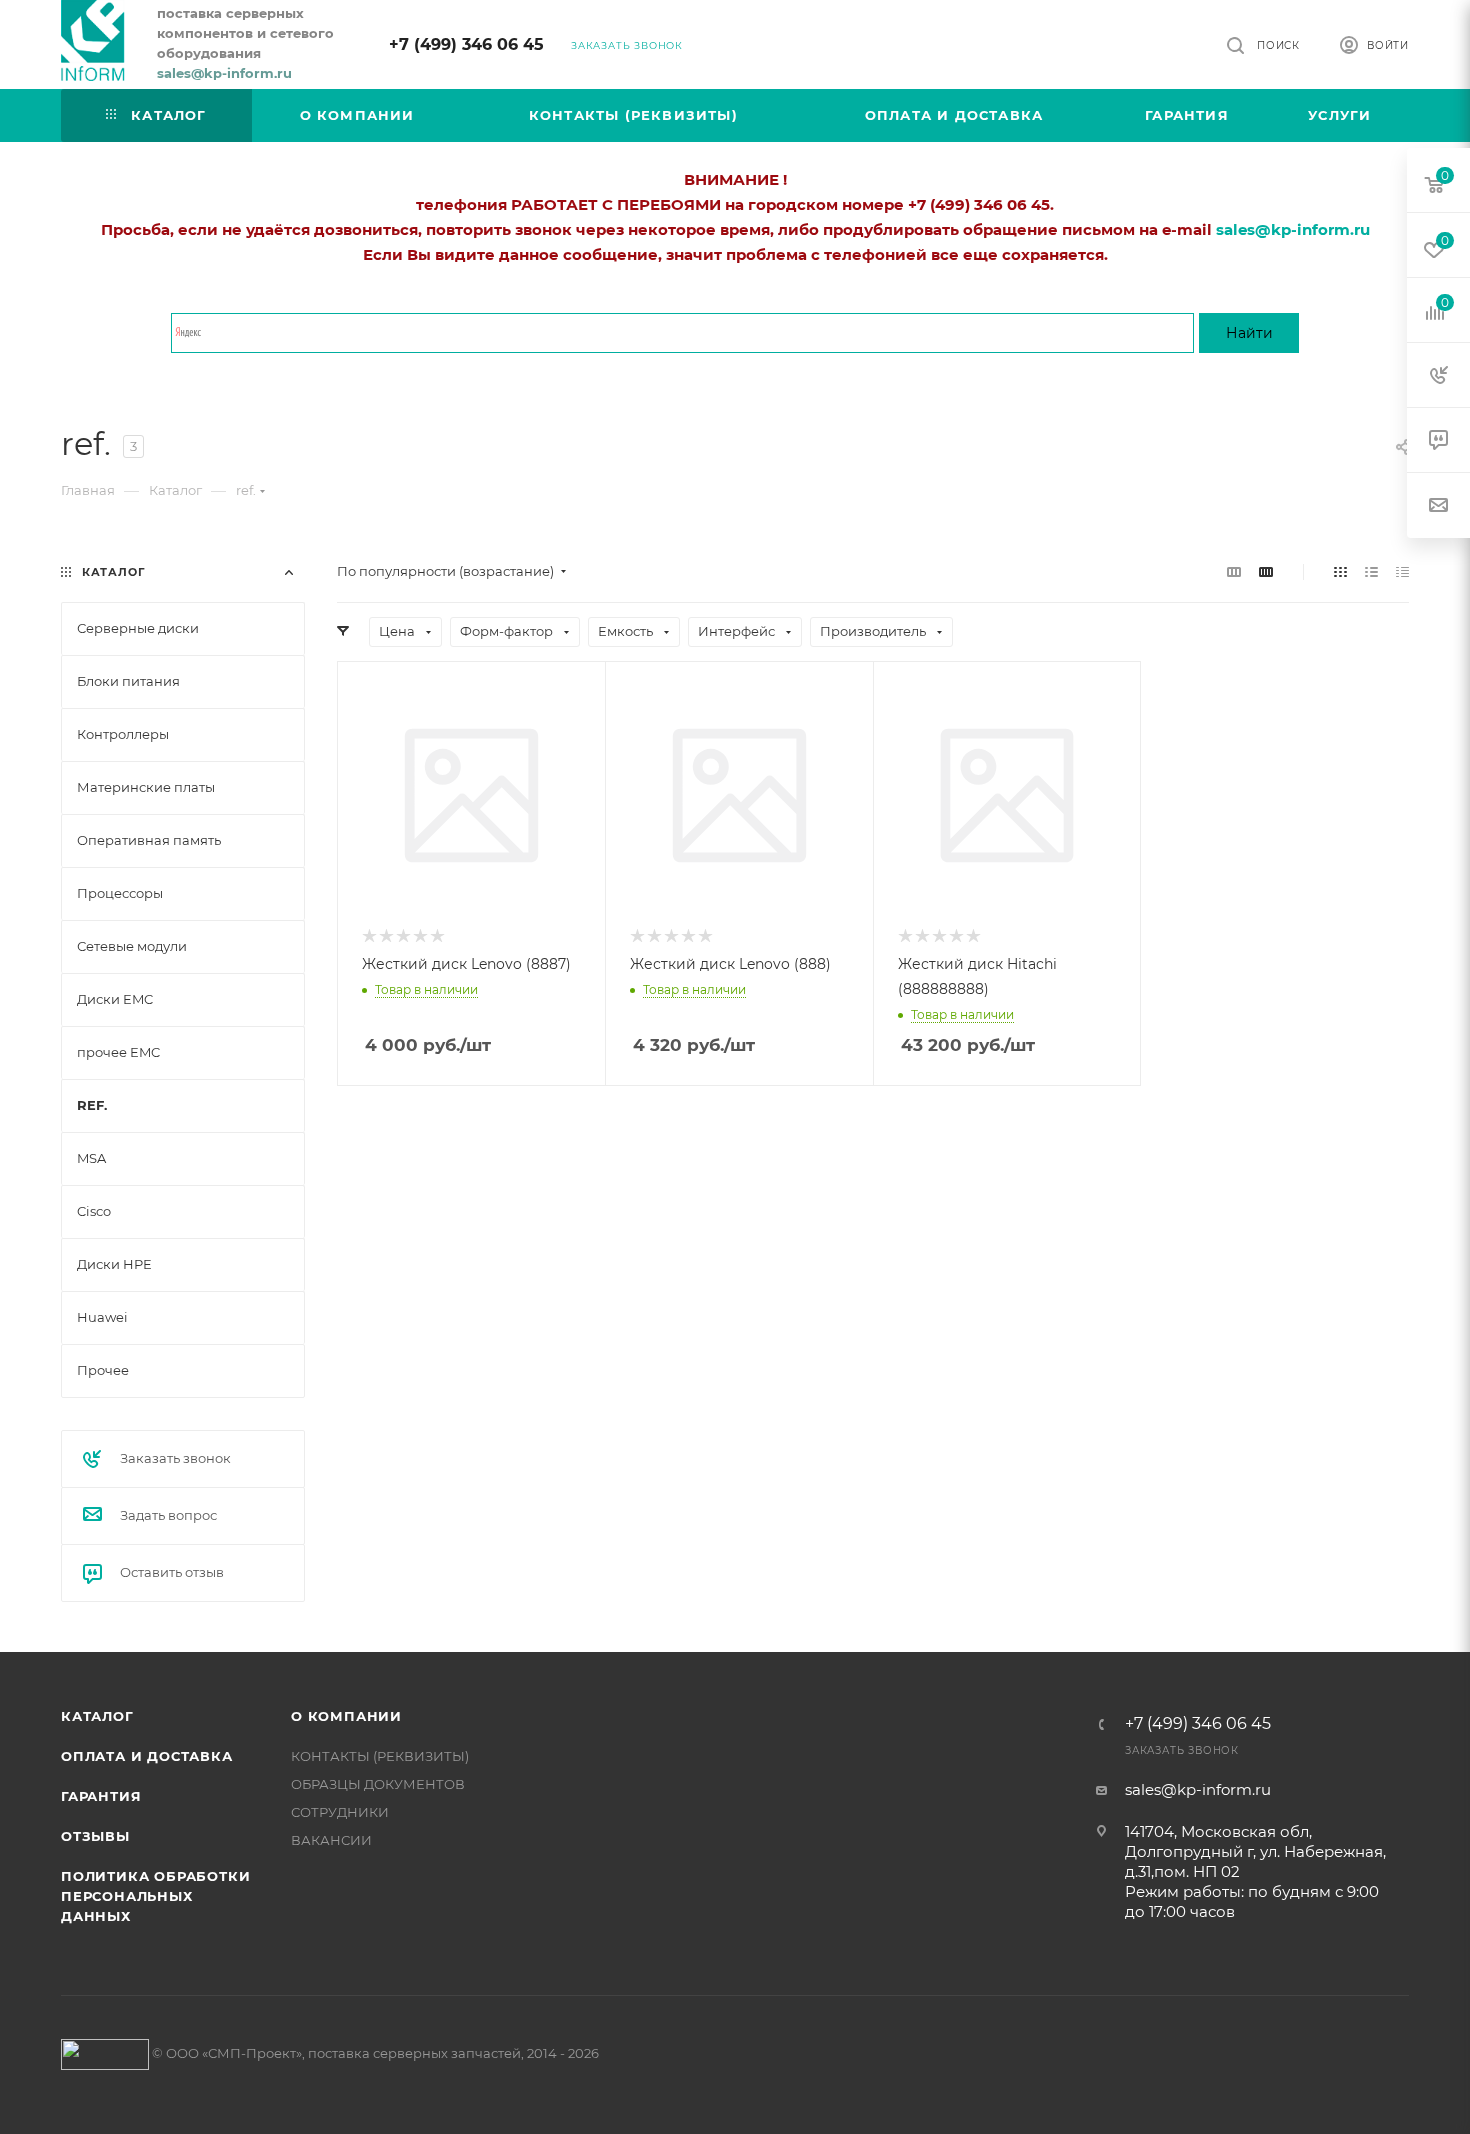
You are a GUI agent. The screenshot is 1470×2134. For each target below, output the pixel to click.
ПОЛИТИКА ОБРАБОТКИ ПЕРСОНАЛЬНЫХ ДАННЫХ (155, 1896)
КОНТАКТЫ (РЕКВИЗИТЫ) (380, 1756)
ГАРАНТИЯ (101, 1796)
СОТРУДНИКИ (340, 1812)
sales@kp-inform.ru (1198, 1789)
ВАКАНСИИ (331, 1840)
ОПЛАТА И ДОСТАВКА (147, 1756)
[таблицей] (1402, 571)
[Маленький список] (1234, 571)
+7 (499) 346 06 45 (466, 44)
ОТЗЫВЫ (95, 1836)
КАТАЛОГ (97, 1716)
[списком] (1371, 571)
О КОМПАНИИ (346, 1716)
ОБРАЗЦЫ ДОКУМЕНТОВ (378, 1784)
